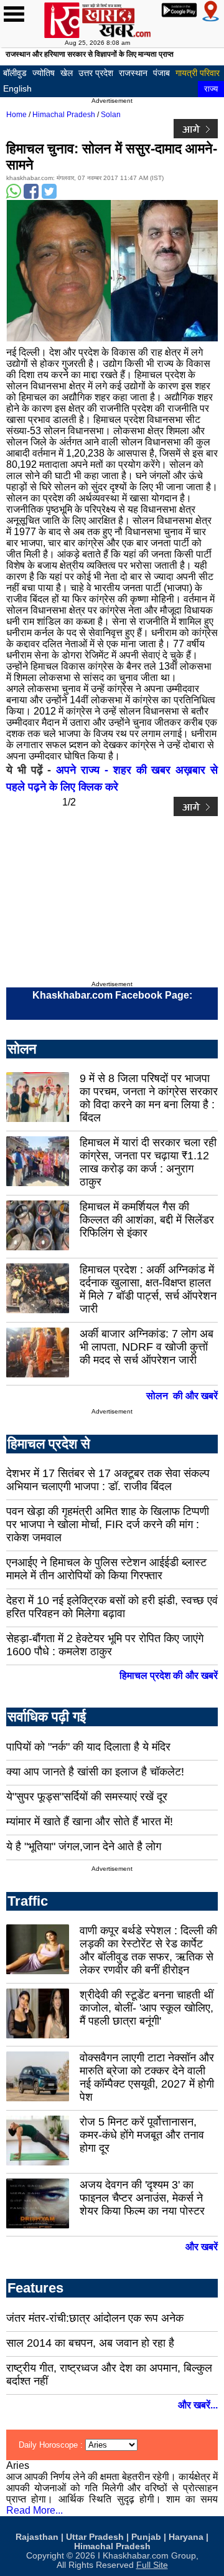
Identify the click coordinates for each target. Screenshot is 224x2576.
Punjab (146, 2537)
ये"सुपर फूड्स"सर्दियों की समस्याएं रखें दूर (87, 1797)
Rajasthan (37, 2537)
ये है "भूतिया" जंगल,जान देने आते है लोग (84, 1846)
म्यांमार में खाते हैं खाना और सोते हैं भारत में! (90, 1822)
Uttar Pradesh (95, 2537)
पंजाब (161, 73)
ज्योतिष (44, 73)
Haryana (186, 2537)
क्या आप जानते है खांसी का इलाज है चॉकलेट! (95, 1772)
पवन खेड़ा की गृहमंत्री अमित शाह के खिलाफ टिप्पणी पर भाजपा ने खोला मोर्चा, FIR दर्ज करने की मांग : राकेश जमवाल (108, 1524)
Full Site (152, 2565)
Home (16, 115)
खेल (67, 73)
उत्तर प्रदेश (96, 73)
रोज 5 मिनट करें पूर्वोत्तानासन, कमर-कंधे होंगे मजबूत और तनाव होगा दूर (142, 2135)
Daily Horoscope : (52, 2445)
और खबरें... (198, 2405)
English (17, 88)
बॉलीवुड (15, 73)
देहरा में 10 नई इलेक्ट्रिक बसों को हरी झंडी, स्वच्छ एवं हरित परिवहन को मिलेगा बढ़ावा (112, 1607)
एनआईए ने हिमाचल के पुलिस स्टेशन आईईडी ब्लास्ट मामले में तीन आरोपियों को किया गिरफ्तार (106, 1569)
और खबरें (202, 2247)
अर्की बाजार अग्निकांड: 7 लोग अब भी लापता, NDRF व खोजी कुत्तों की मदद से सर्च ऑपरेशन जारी (147, 1347)
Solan (111, 115)
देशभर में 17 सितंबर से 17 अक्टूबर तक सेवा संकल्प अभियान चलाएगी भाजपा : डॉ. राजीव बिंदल (108, 1480)
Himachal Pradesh (64, 115)
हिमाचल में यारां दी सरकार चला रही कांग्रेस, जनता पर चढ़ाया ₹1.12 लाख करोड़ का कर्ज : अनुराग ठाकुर (148, 1162)
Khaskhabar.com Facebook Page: (112, 995)
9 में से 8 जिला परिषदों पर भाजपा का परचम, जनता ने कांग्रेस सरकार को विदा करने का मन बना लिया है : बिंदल (149, 1098)
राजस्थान (133, 73)
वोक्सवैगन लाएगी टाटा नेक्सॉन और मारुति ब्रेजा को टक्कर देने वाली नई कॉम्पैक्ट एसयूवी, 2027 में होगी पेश (147, 2077)
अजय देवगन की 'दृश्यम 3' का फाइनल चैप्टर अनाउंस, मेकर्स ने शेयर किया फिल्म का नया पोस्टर (142, 2198)
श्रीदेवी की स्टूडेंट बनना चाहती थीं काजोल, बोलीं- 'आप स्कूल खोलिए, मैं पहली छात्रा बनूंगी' (147, 2008)
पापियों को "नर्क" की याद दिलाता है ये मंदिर (88, 1747)
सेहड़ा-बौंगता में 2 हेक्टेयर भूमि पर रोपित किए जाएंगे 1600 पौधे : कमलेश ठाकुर (105, 1645)
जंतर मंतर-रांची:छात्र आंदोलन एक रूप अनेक (95, 2318)
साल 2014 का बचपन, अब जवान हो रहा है (90, 2343)
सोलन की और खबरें (182, 1396)
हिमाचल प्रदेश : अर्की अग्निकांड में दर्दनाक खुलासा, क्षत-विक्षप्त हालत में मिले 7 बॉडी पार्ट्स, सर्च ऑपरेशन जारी (148, 1289)
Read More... (35, 2510)
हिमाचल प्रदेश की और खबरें (169, 1675)
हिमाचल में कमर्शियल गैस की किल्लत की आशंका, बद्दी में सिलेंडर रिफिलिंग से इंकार (147, 1220)
